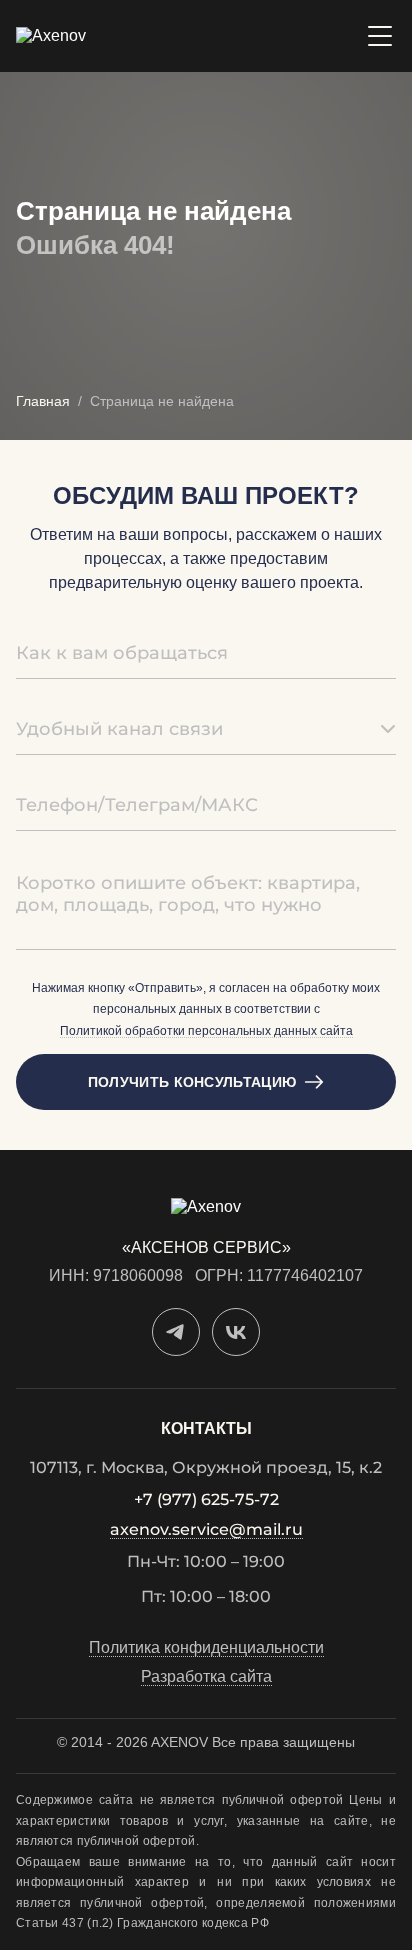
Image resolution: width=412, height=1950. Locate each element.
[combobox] (206, 729)
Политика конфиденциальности (206, 1648)
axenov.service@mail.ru (206, 1530)
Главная (43, 401)
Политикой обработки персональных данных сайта (206, 1031)
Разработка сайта (206, 1677)
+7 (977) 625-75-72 (206, 1500)
